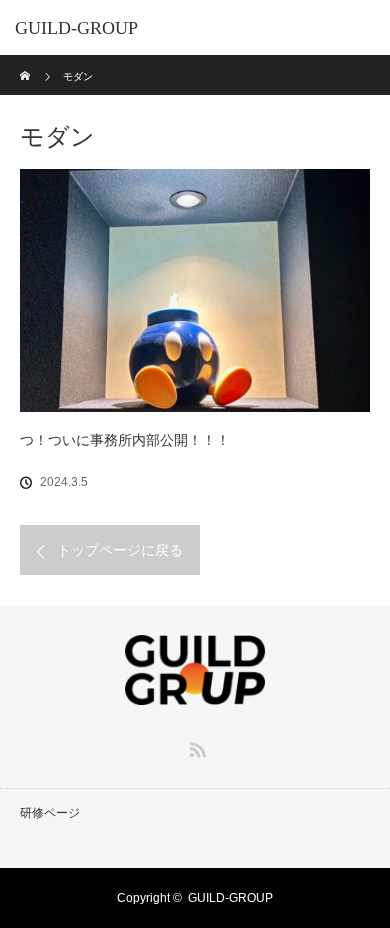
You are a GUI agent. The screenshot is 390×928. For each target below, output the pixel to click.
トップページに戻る (120, 550)
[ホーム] (26, 62)
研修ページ (50, 813)
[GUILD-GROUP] (195, 691)
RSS (195, 746)
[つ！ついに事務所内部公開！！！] (195, 290)
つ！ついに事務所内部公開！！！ (125, 440)
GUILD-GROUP (76, 28)
